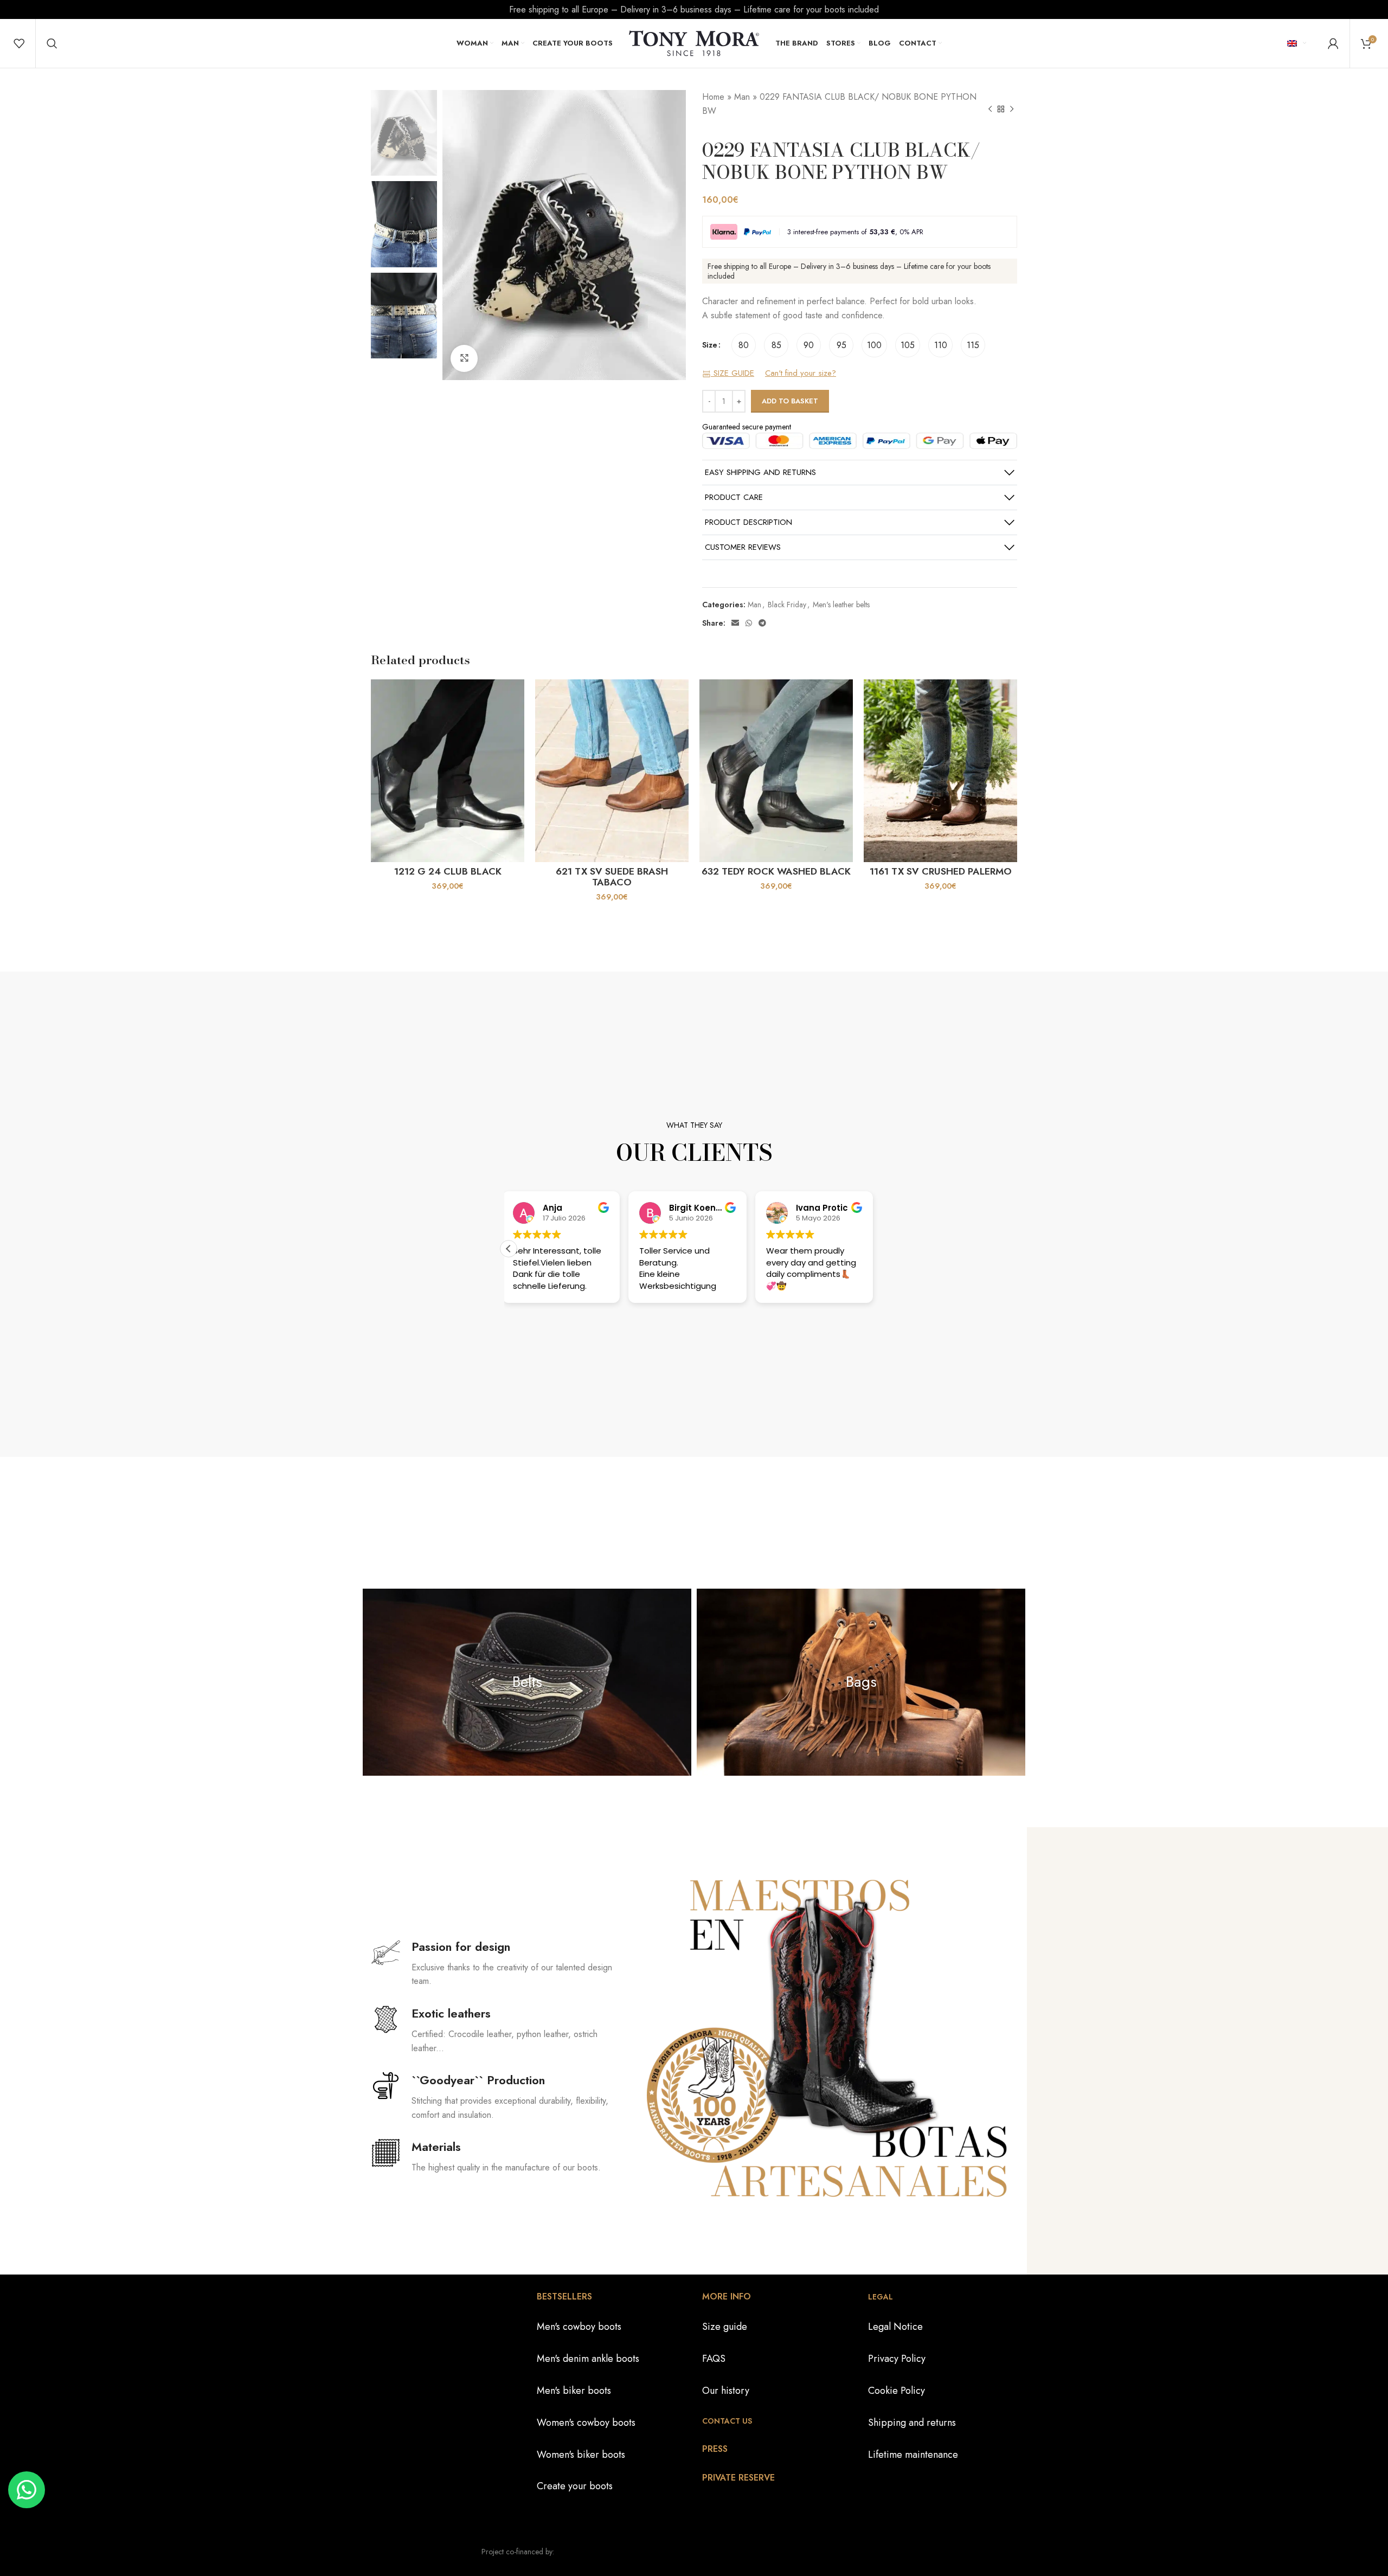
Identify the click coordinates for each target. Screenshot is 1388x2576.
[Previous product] (990, 110)
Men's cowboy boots (579, 2327)
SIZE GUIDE (732, 374)
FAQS (714, 2359)
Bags (861, 1682)
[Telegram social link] (762, 623)
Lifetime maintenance (913, 2455)
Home (713, 97)
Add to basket (790, 401)
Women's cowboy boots (586, 2423)
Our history (726, 2391)
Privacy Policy (897, 2359)
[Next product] (1012, 110)
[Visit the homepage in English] (694, 42)
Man (742, 97)
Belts (527, 1682)
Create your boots (575, 2486)
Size (710, 345)
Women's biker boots (581, 2455)
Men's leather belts (841, 605)
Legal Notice (895, 2327)
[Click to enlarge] (464, 358)
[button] (509, 1249)
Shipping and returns (912, 2423)
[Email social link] (735, 623)
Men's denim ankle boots (588, 2359)
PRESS (715, 2449)
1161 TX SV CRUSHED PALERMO (941, 871)
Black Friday (787, 605)
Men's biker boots (574, 2391)
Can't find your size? (801, 374)
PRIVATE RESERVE (738, 2478)
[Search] (52, 43)
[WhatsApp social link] (749, 623)
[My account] (1333, 43)
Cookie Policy (897, 2391)
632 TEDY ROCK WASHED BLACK (776, 871)
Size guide (725, 2327)
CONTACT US (727, 2421)
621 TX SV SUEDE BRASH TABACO (612, 877)
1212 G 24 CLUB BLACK (448, 871)
